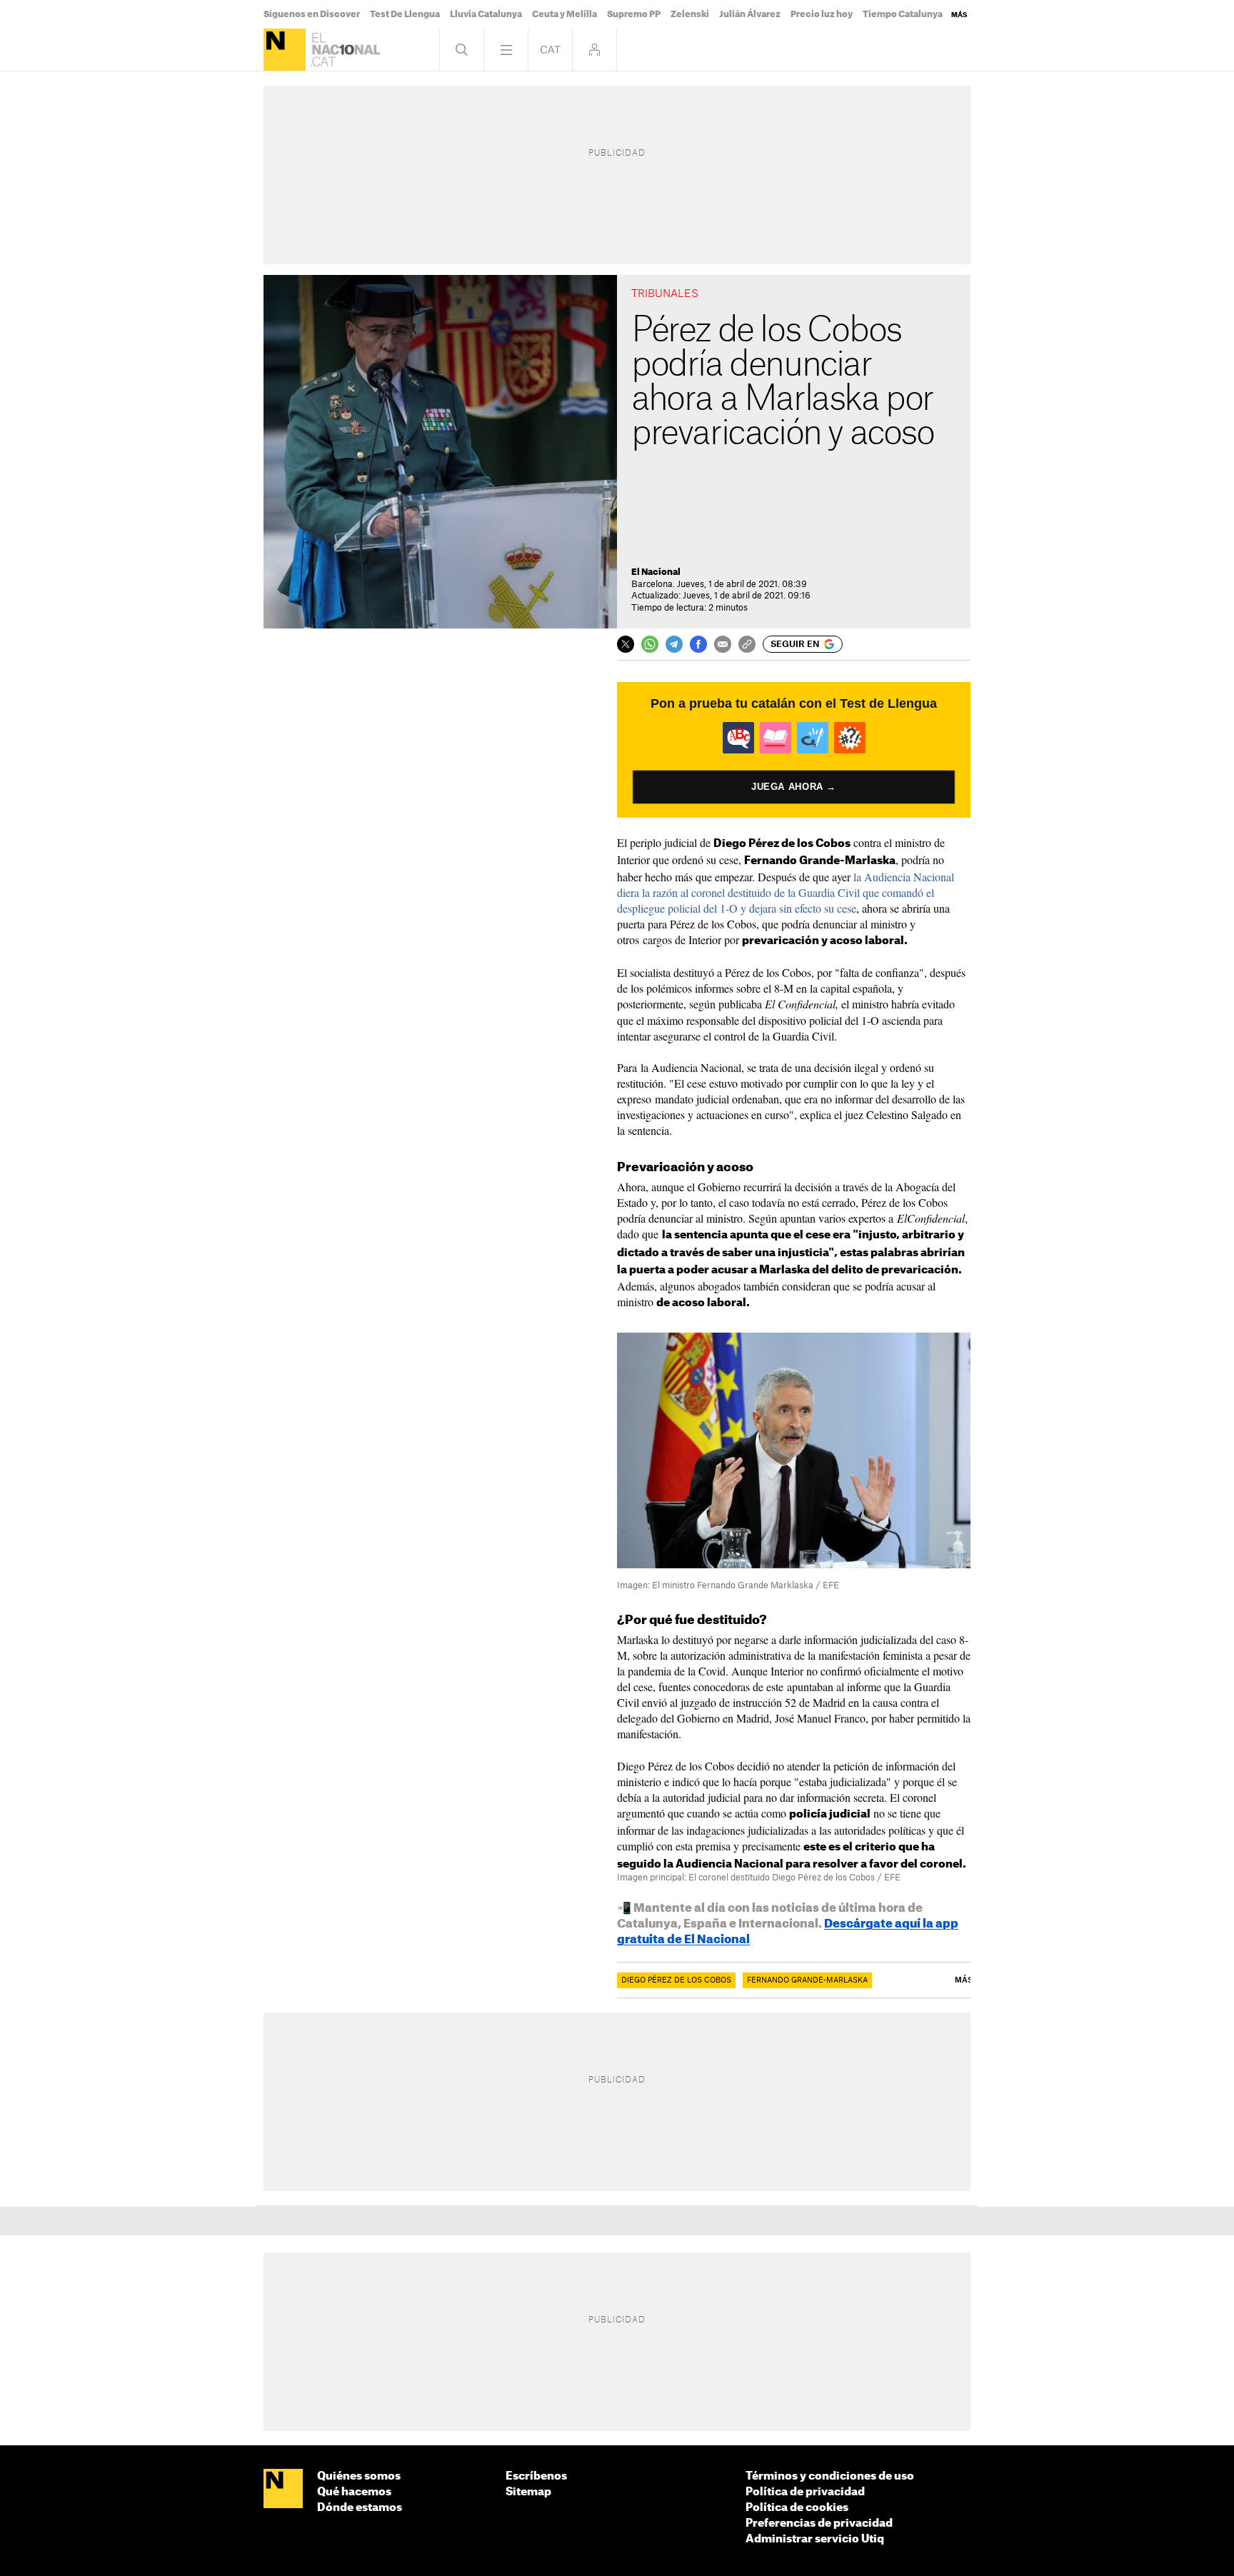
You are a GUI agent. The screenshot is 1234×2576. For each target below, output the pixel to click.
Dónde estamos (360, 2508)
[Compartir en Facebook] (698, 644)
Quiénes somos (359, 2476)
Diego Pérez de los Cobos (676, 1980)
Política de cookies (797, 2508)
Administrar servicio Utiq (815, 2539)
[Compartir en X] (626, 644)
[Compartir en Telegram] (674, 644)
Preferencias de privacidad (819, 2524)
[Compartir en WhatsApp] (650, 644)
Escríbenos (536, 2476)
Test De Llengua (405, 14)
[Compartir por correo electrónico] (723, 644)
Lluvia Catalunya (486, 14)
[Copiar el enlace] (747, 644)
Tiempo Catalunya (903, 14)
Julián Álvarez (750, 14)
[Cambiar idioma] (550, 50)
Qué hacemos (354, 2492)
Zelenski (690, 14)
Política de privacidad (805, 2492)
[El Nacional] (285, 50)
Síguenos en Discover (312, 14)
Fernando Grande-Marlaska (807, 1980)
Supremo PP (634, 14)
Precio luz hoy (822, 14)
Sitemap (528, 2492)
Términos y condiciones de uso (830, 2476)
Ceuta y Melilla (565, 14)
